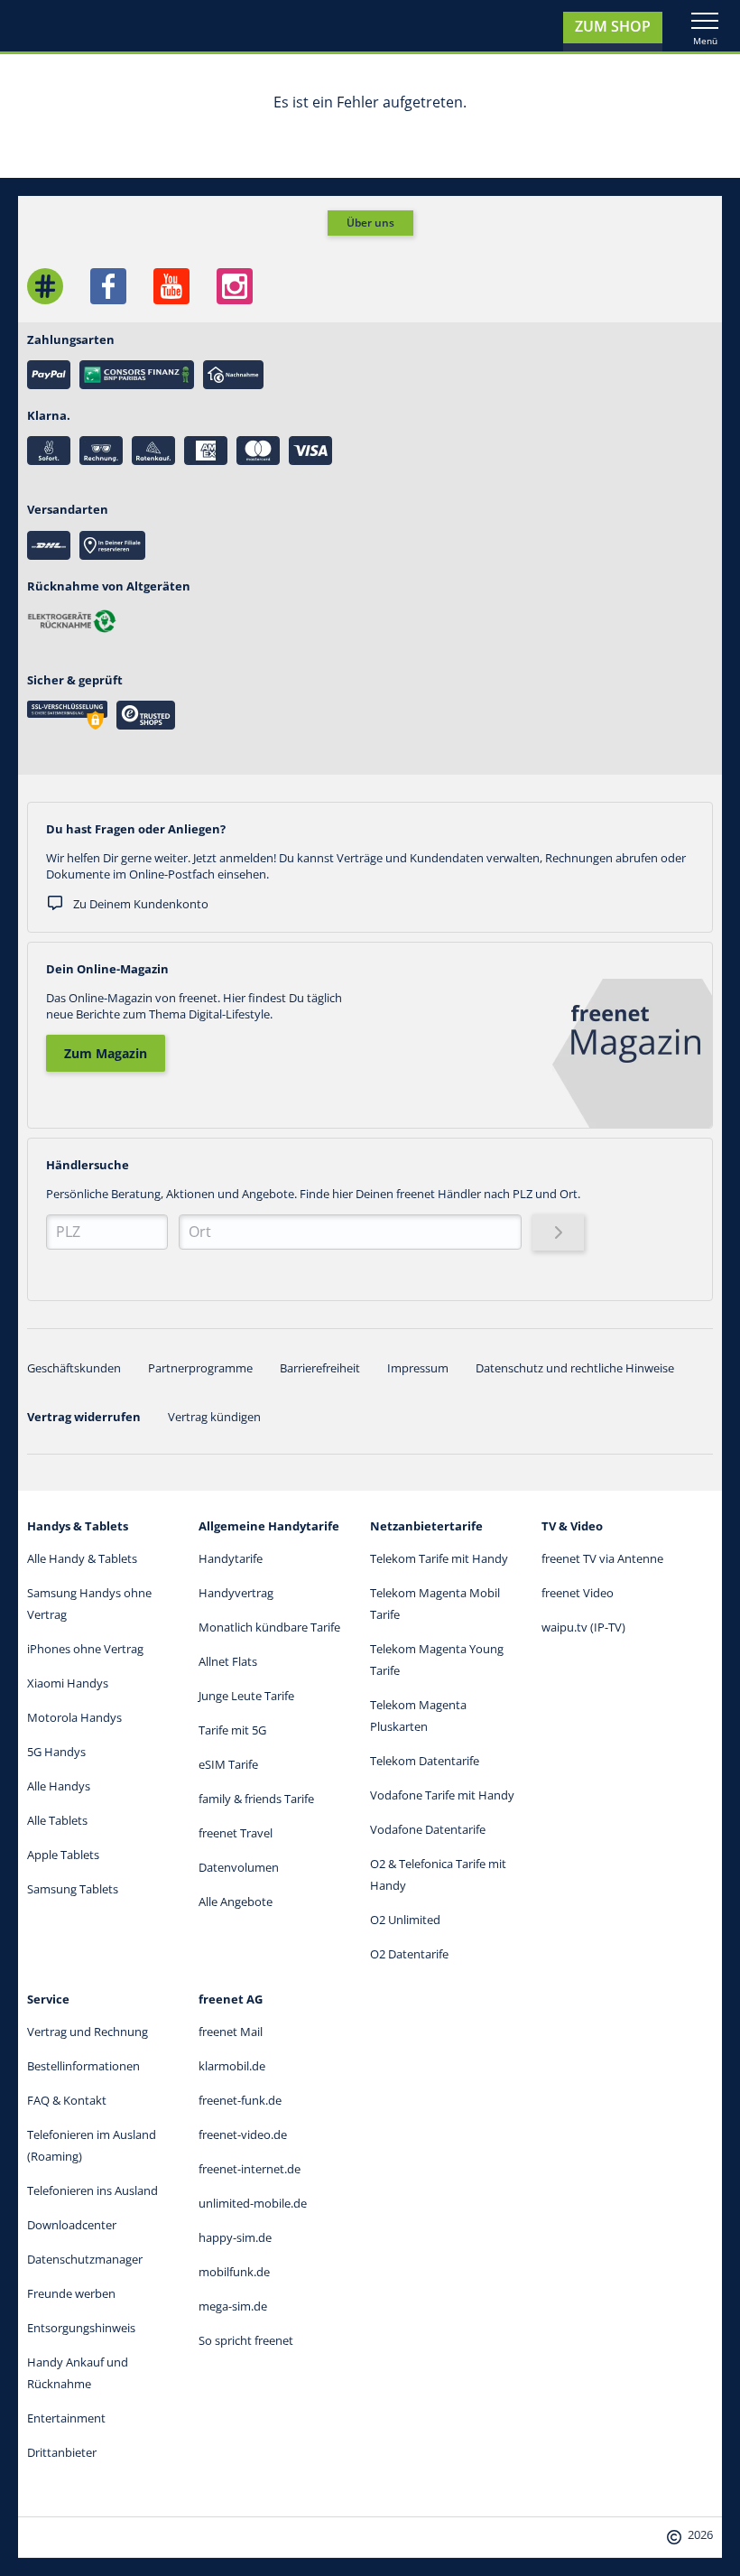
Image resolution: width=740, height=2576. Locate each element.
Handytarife (231, 1558)
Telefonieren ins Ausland (92, 2190)
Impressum (418, 1368)
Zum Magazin (106, 1053)
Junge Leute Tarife (246, 1696)
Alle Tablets (57, 1820)
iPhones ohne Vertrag (85, 1649)
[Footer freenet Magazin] (45, 286)
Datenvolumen (239, 1867)
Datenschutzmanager (85, 2259)
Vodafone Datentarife (428, 1829)
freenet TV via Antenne (602, 1558)
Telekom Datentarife (425, 1761)
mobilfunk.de (234, 2272)
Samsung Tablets (73, 1889)
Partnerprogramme (200, 1368)
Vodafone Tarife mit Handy (442, 1795)
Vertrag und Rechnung (88, 2032)
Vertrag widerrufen (84, 1417)
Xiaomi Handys (68, 1683)
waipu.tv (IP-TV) (583, 1627)
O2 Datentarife (409, 1954)
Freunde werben (71, 2293)
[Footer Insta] (235, 286)
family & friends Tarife (256, 1799)
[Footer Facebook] (108, 286)
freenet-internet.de (250, 2169)
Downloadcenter (72, 2225)
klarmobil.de (232, 2066)
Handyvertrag (236, 1593)
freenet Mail (231, 2032)
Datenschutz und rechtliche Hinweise (575, 1368)
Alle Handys (59, 1786)
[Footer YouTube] (171, 286)
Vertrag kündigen (214, 1417)
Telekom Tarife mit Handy (439, 1558)
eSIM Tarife (228, 1764)
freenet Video (578, 1593)
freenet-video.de (243, 2134)
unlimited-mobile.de (253, 2203)
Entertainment (66, 2418)
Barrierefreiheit (320, 1368)
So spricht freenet (246, 2340)
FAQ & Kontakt (67, 2100)
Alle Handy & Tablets (82, 1558)
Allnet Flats (228, 1661)
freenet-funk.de (240, 2100)
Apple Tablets (63, 1855)
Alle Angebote (236, 1902)
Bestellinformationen (83, 2066)
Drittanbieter (62, 2452)
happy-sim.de (235, 2237)
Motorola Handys (74, 1717)
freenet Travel (236, 1833)
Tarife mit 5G (232, 1730)
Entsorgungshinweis (81, 2328)
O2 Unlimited (405, 1920)
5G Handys (56, 1752)
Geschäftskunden (74, 1368)
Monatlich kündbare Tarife (269, 1627)
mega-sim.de (233, 2306)
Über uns (370, 223)
